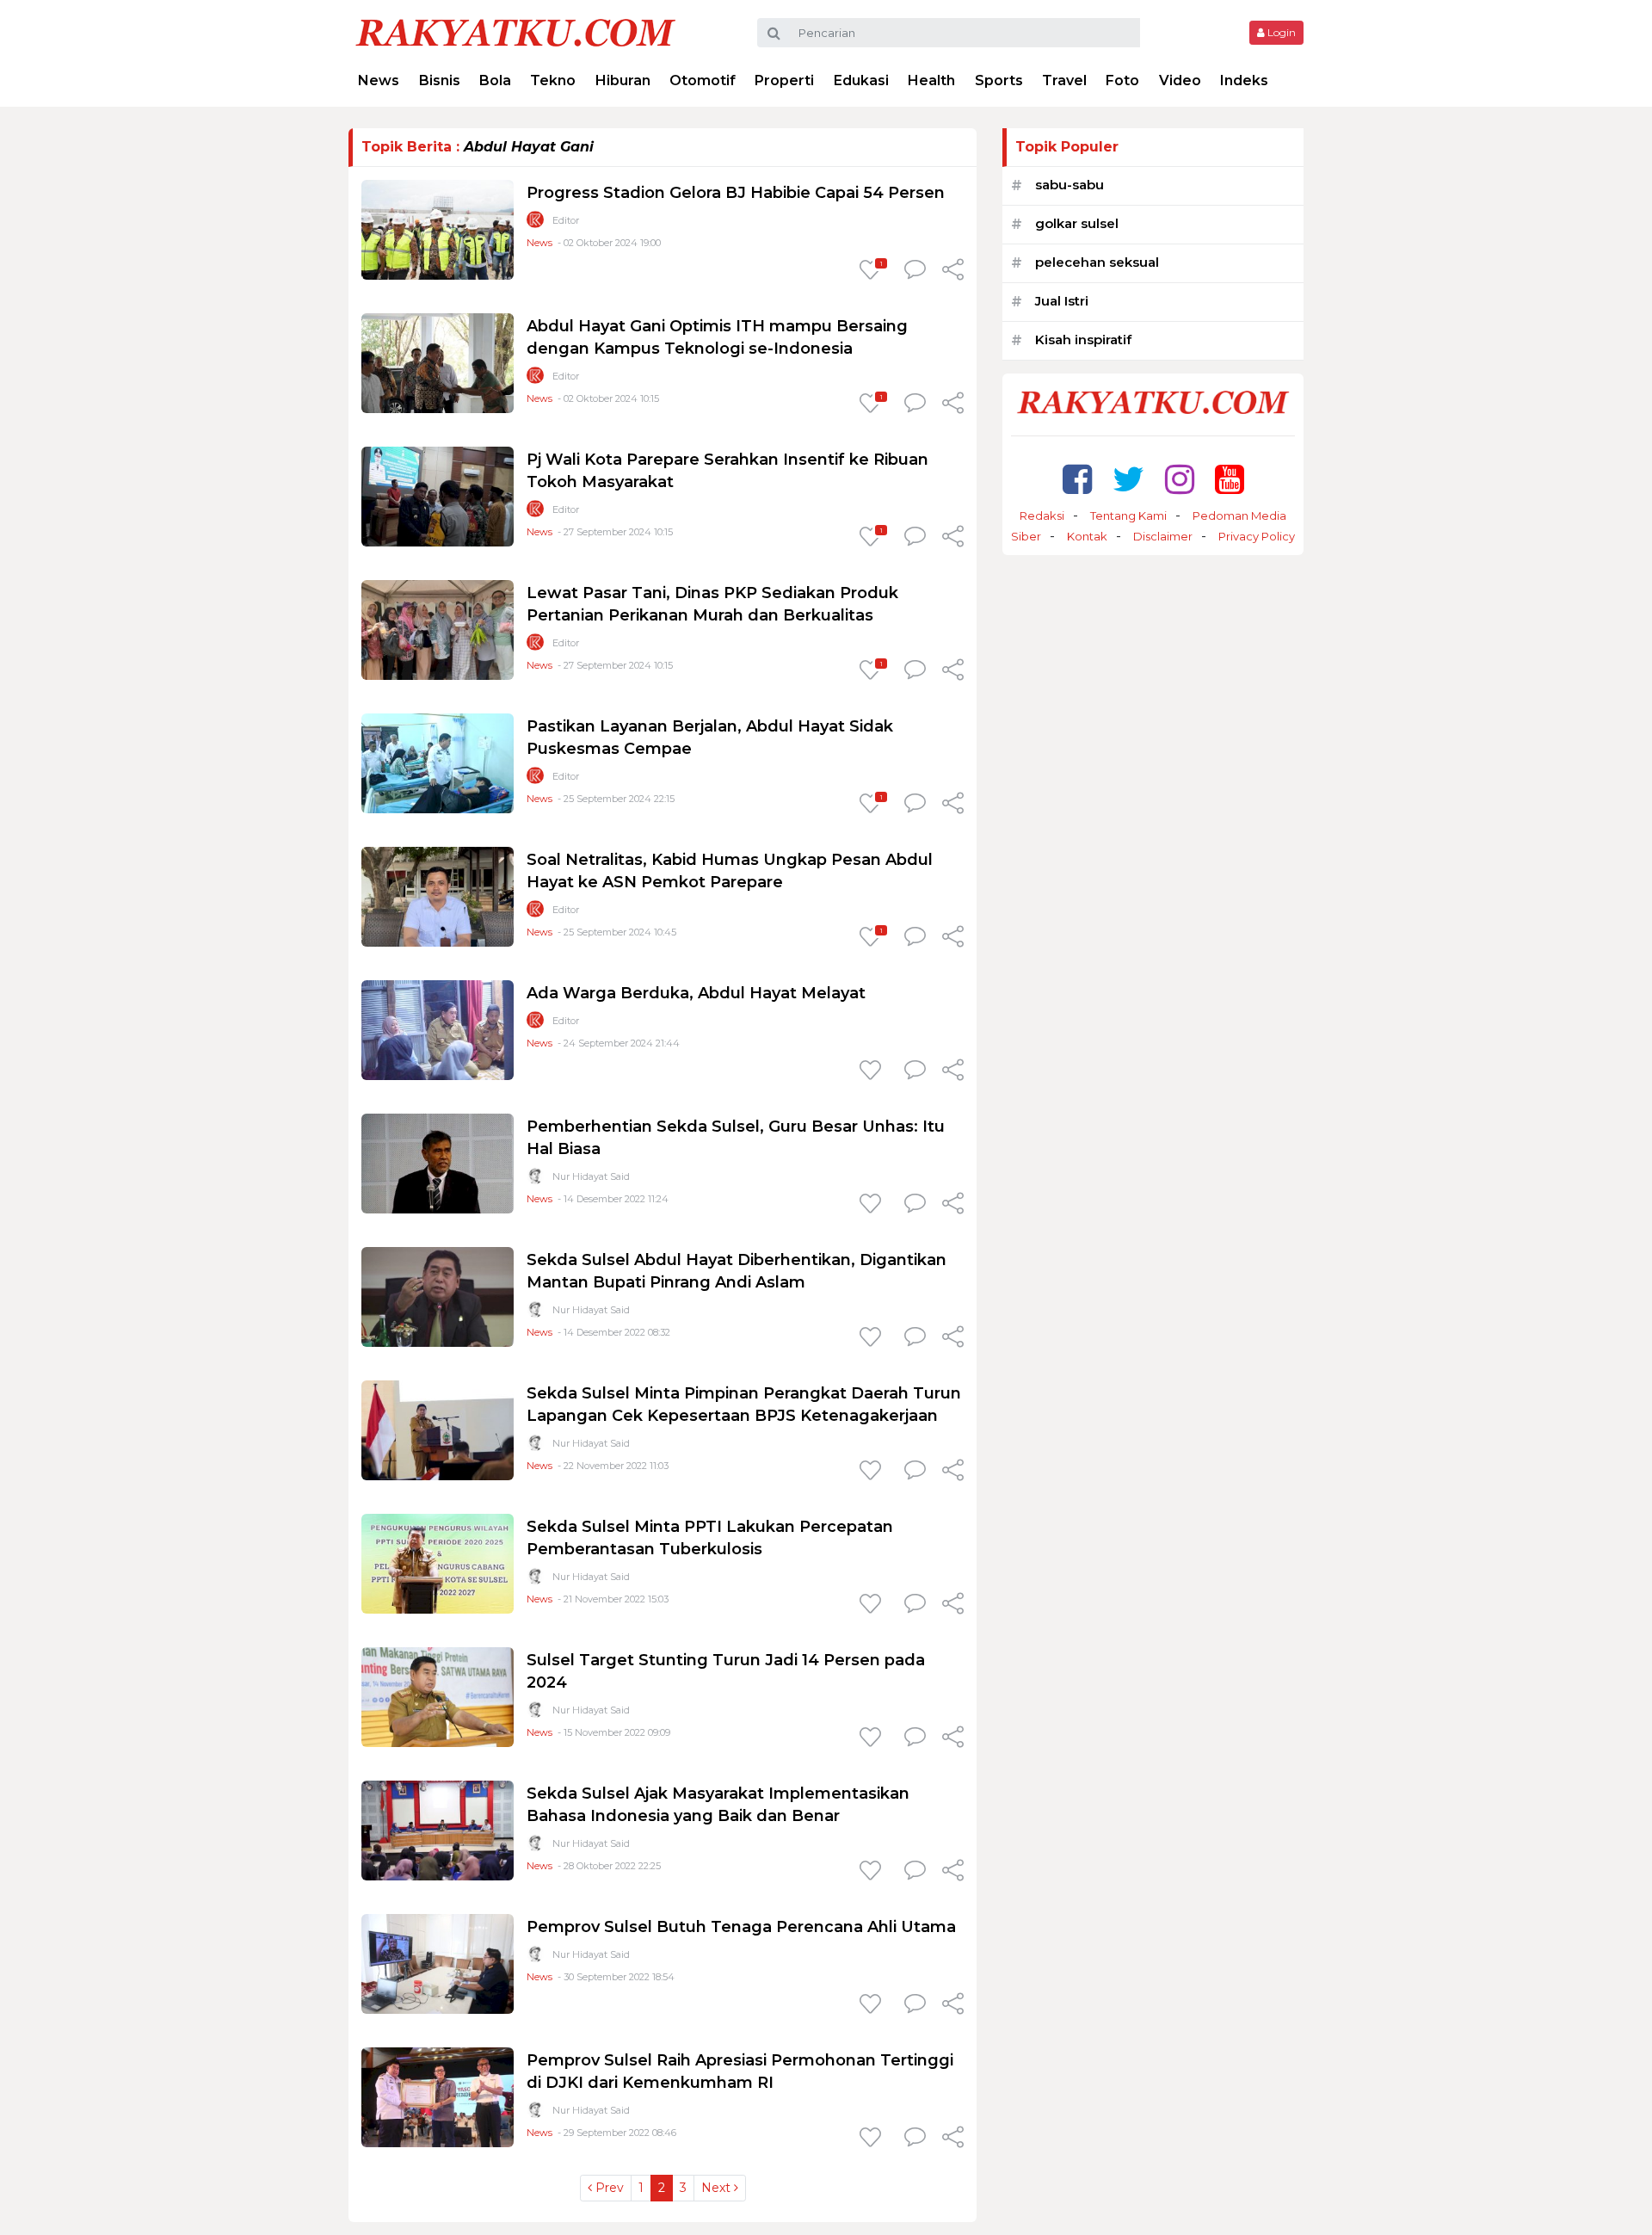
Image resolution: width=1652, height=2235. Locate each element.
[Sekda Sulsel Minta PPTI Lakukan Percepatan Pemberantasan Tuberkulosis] (438, 1562)
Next (718, 2188)
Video (1180, 80)
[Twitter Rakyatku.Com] (1128, 479)
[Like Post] (873, 1071)
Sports (999, 80)
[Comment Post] (915, 271)
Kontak (1087, 536)
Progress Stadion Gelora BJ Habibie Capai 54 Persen (736, 193)
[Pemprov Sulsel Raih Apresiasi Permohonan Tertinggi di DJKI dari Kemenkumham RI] (438, 2096)
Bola (495, 80)
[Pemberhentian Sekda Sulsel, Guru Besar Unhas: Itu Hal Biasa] (438, 1162)
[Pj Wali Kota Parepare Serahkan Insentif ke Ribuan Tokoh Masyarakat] (438, 495)
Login (1280, 32)
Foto (1122, 80)
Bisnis (440, 80)
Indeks (1244, 80)
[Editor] (535, 223)
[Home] (515, 31)
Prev (608, 2188)
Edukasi (861, 80)
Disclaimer (1163, 536)
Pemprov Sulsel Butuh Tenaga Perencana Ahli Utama (741, 1927)
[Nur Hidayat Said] (535, 1179)
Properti (784, 80)
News (379, 80)
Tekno (553, 80)
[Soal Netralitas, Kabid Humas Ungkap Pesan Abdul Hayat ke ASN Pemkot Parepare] (438, 895)
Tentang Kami (1128, 516)
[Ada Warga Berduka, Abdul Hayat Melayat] (438, 1029)
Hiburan (623, 80)
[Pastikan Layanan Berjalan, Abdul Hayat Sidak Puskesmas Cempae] (438, 762)
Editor (566, 220)
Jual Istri (1062, 301)
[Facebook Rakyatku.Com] (1077, 479)
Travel (1064, 80)
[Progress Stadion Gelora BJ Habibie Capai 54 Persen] (438, 228)
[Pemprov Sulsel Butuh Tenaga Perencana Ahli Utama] (438, 1963)
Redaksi (1042, 516)
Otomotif (703, 80)
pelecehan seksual (1097, 262)
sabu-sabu (1069, 185)
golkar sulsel (1077, 223)
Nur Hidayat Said (591, 1176)
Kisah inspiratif (1083, 340)
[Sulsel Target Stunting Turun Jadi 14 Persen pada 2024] (438, 1696)
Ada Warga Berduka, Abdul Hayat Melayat (696, 993)
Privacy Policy (1257, 536)
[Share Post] (953, 271)
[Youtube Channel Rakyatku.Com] (1230, 479)
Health (931, 80)
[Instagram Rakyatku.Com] (1180, 479)
